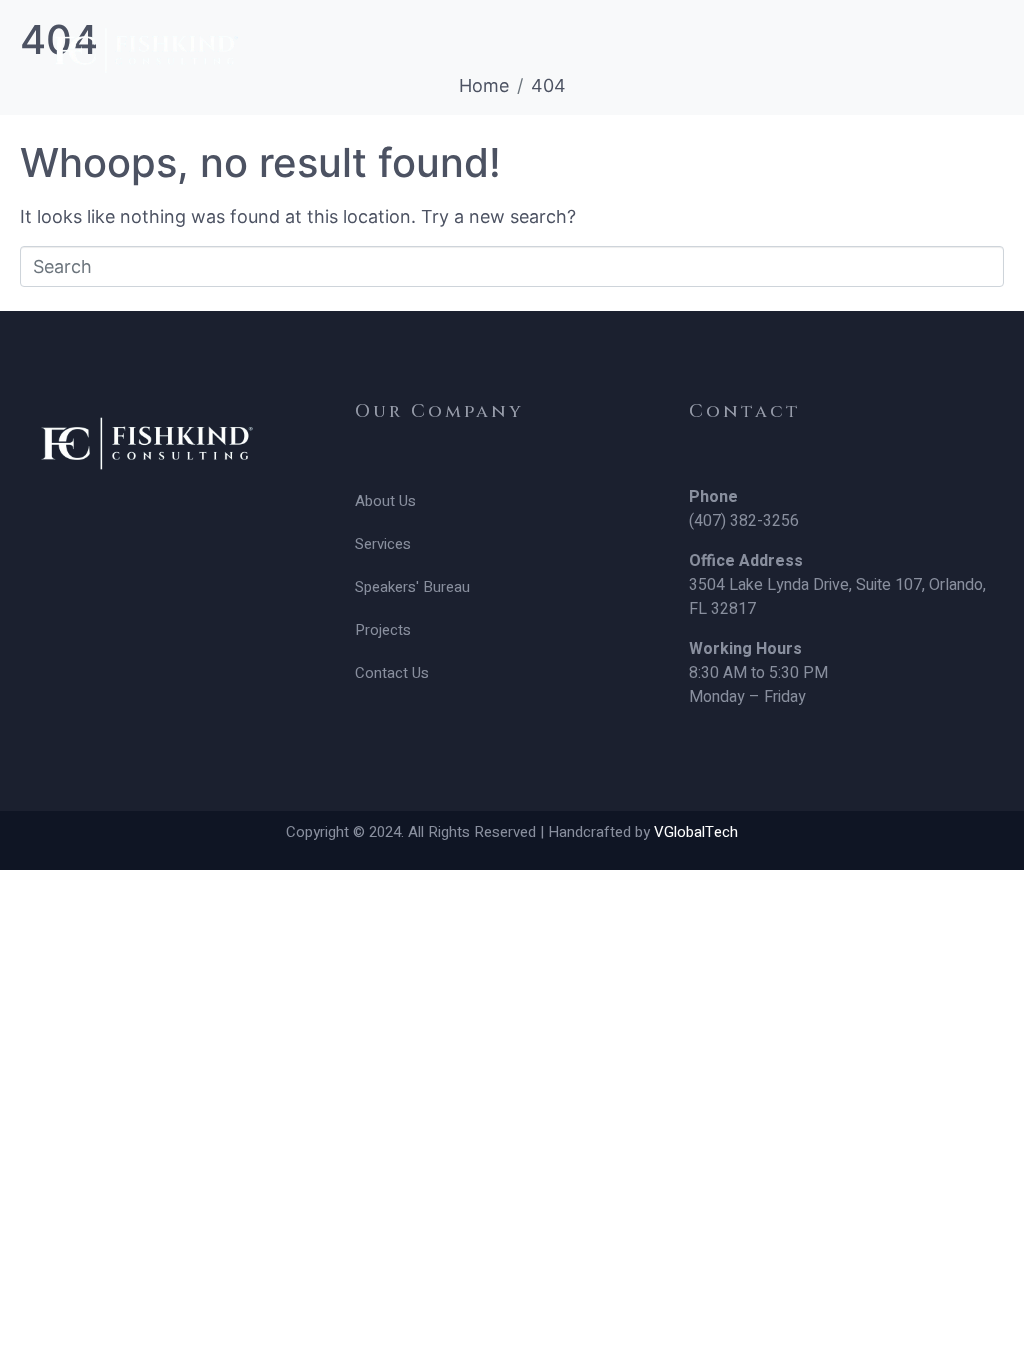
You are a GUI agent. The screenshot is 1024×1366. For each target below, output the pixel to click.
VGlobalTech (696, 832)
